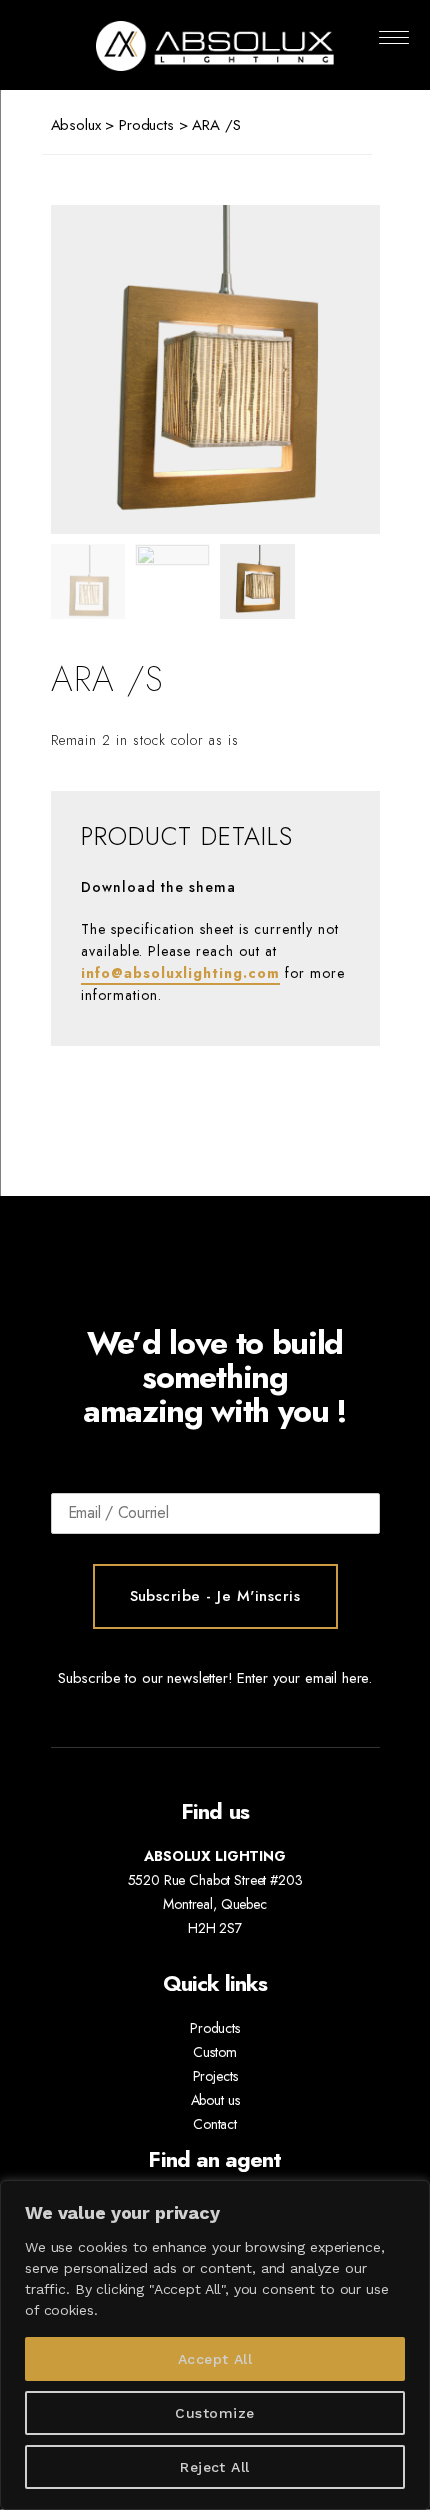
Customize (214, 2413)
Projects (215, 2076)
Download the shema (158, 887)
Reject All (215, 2467)
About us (215, 2100)
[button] (323, 370)
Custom (214, 2052)
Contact (215, 2124)
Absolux (76, 125)
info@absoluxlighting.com (180, 973)
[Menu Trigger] (393, 37)
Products (146, 125)
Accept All (215, 2359)
